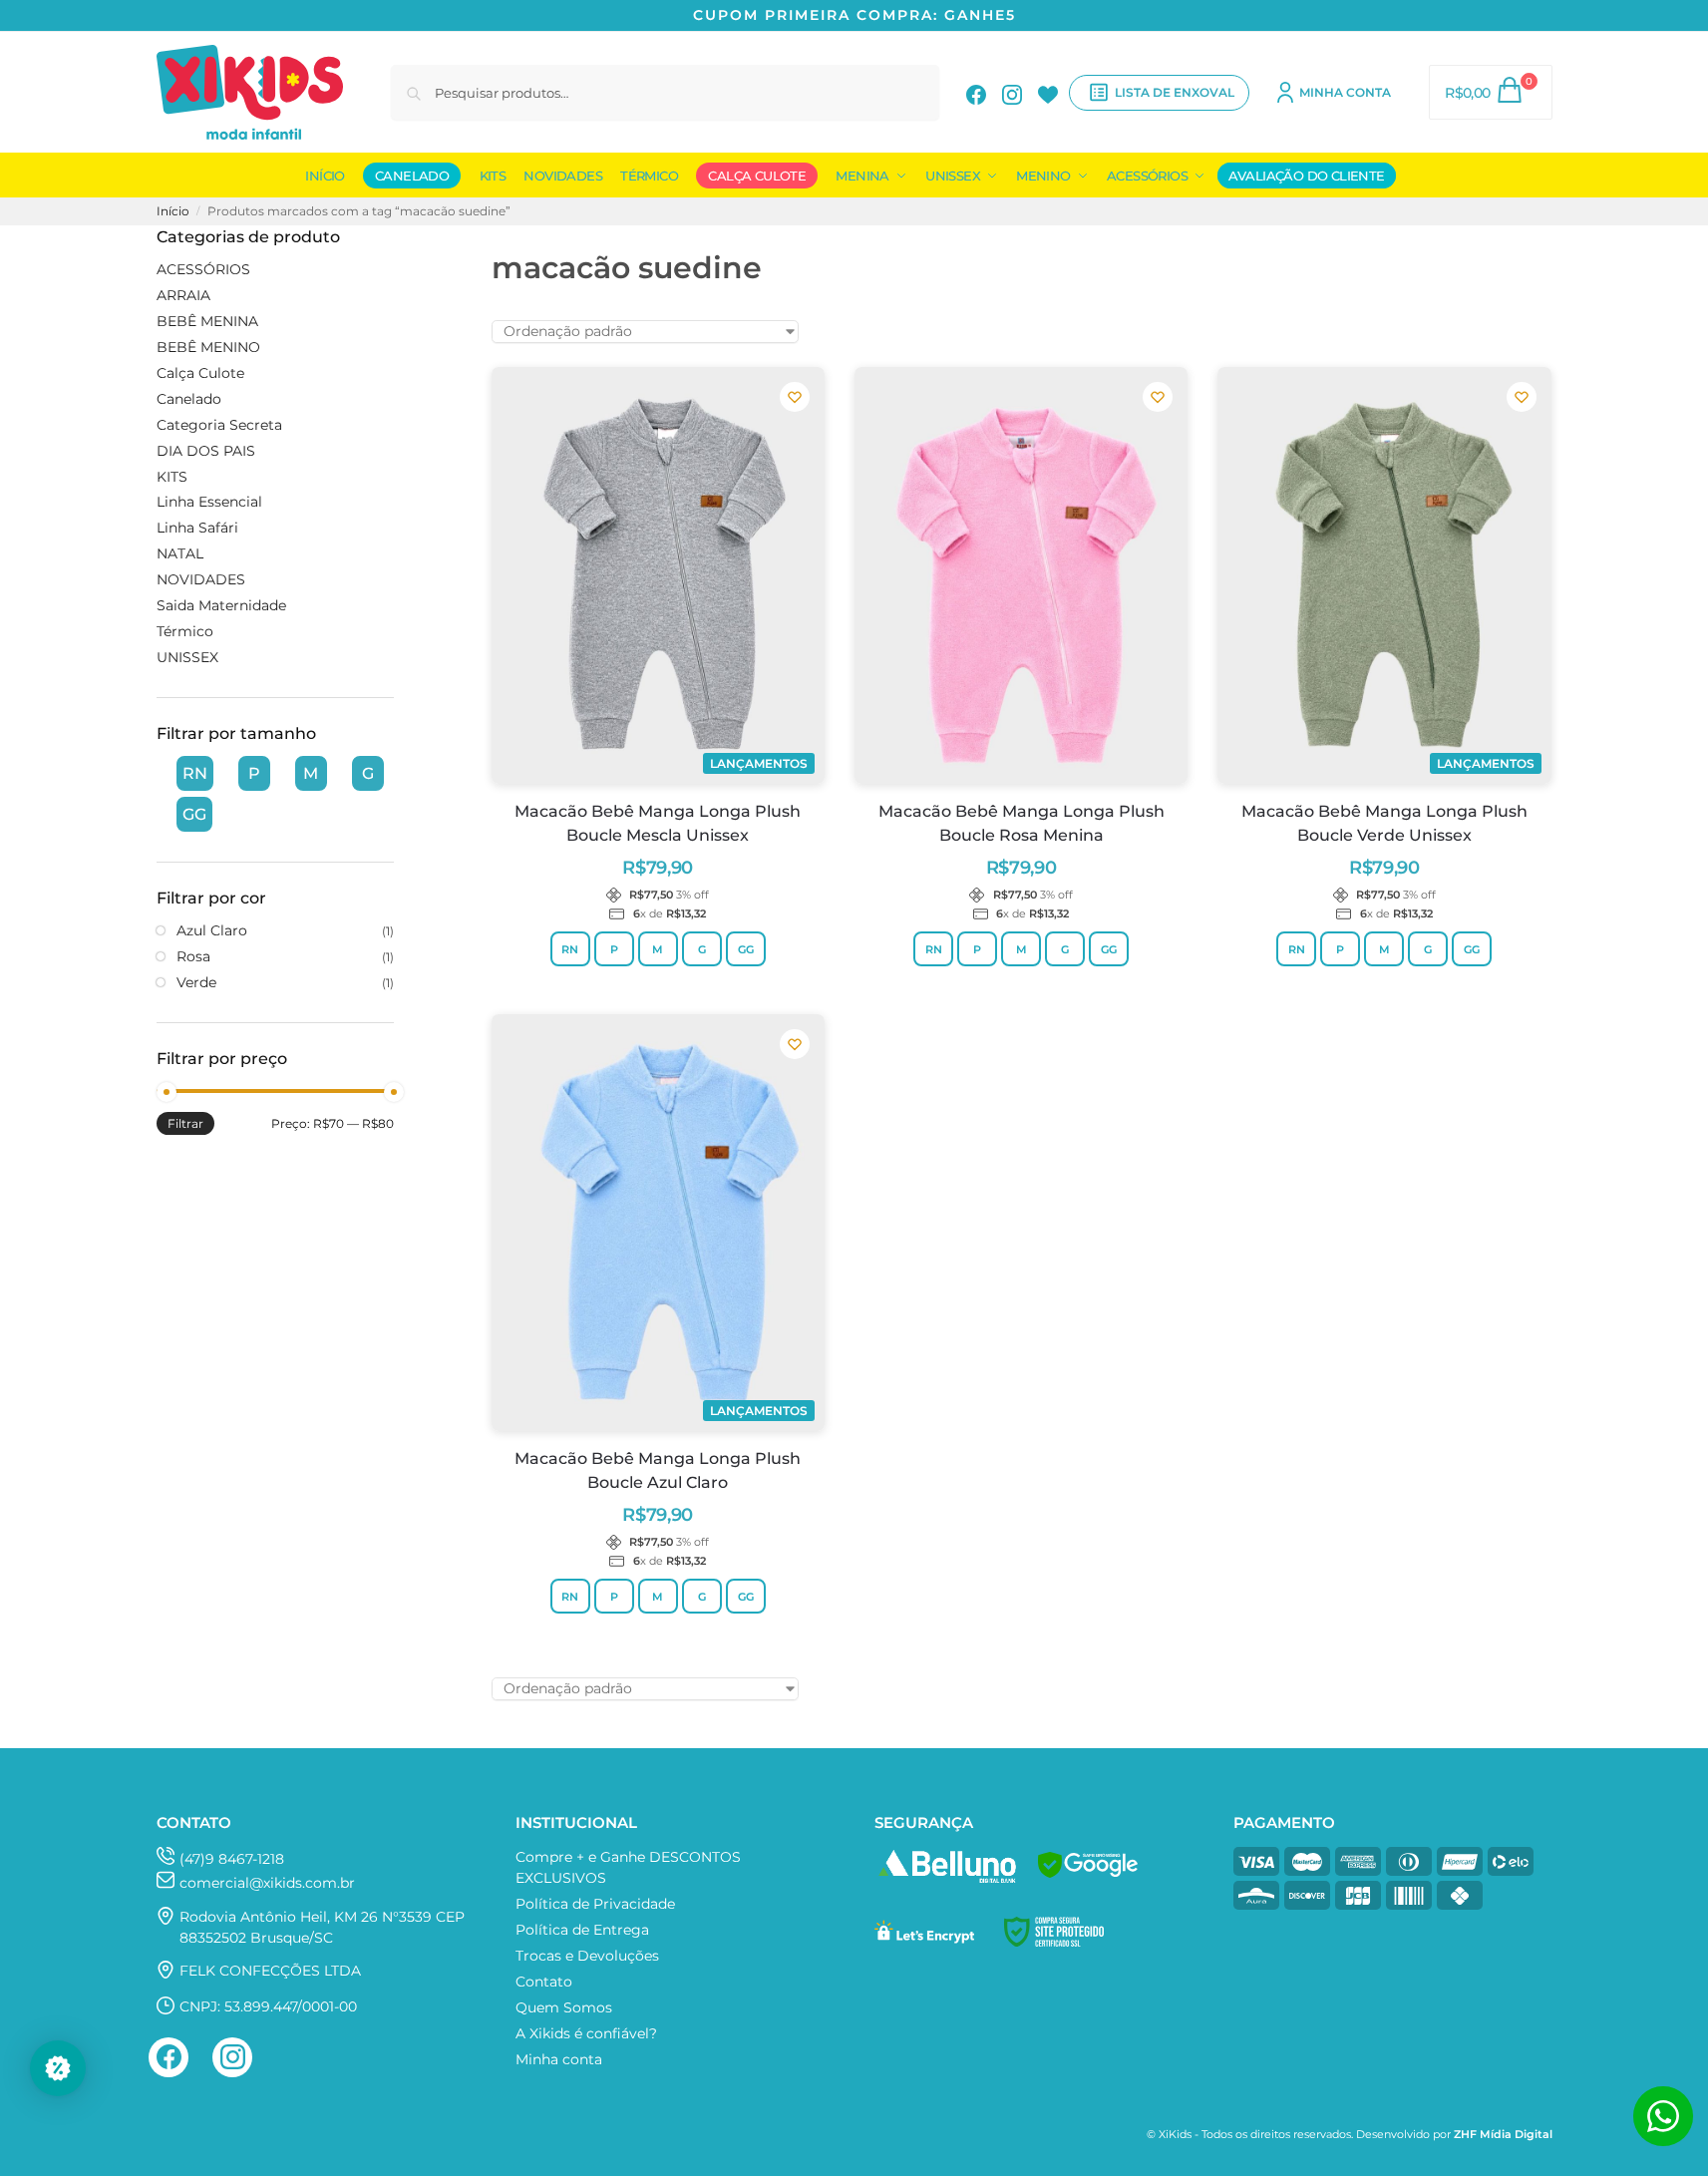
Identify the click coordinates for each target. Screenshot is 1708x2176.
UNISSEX (187, 657)
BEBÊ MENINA (207, 321)
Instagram (1012, 93)
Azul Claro (212, 930)
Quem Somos (564, 2007)
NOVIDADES (201, 579)
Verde (196, 982)
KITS (172, 477)
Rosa (193, 956)
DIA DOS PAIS (206, 451)
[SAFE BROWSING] (1088, 1878)
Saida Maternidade (221, 605)
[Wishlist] (795, 397)
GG (746, 949)
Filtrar (185, 1123)
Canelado (189, 399)
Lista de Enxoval (1175, 92)
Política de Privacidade (595, 1904)
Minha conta (1345, 92)
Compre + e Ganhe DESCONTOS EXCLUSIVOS (628, 1867)
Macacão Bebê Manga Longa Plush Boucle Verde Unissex (1384, 823)
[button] (1490, 92)
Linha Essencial (209, 502)
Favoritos (1048, 93)
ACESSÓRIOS (203, 269)
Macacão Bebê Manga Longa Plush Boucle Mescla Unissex (658, 823)
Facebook (976, 93)
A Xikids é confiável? (586, 2033)
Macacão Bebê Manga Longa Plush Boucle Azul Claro (658, 1470)
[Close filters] (400, 237)
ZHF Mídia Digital (1503, 2135)
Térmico (185, 631)
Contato (544, 1982)
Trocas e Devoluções (587, 1956)
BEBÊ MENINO (208, 347)
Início (173, 211)
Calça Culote (200, 373)
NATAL (180, 553)
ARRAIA (183, 295)
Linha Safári (197, 528)
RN (570, 949)
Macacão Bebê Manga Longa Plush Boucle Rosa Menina (1022, 823)
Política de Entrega (582, 1930)
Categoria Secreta (219, 425)
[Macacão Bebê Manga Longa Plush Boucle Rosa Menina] (1021, 575)
